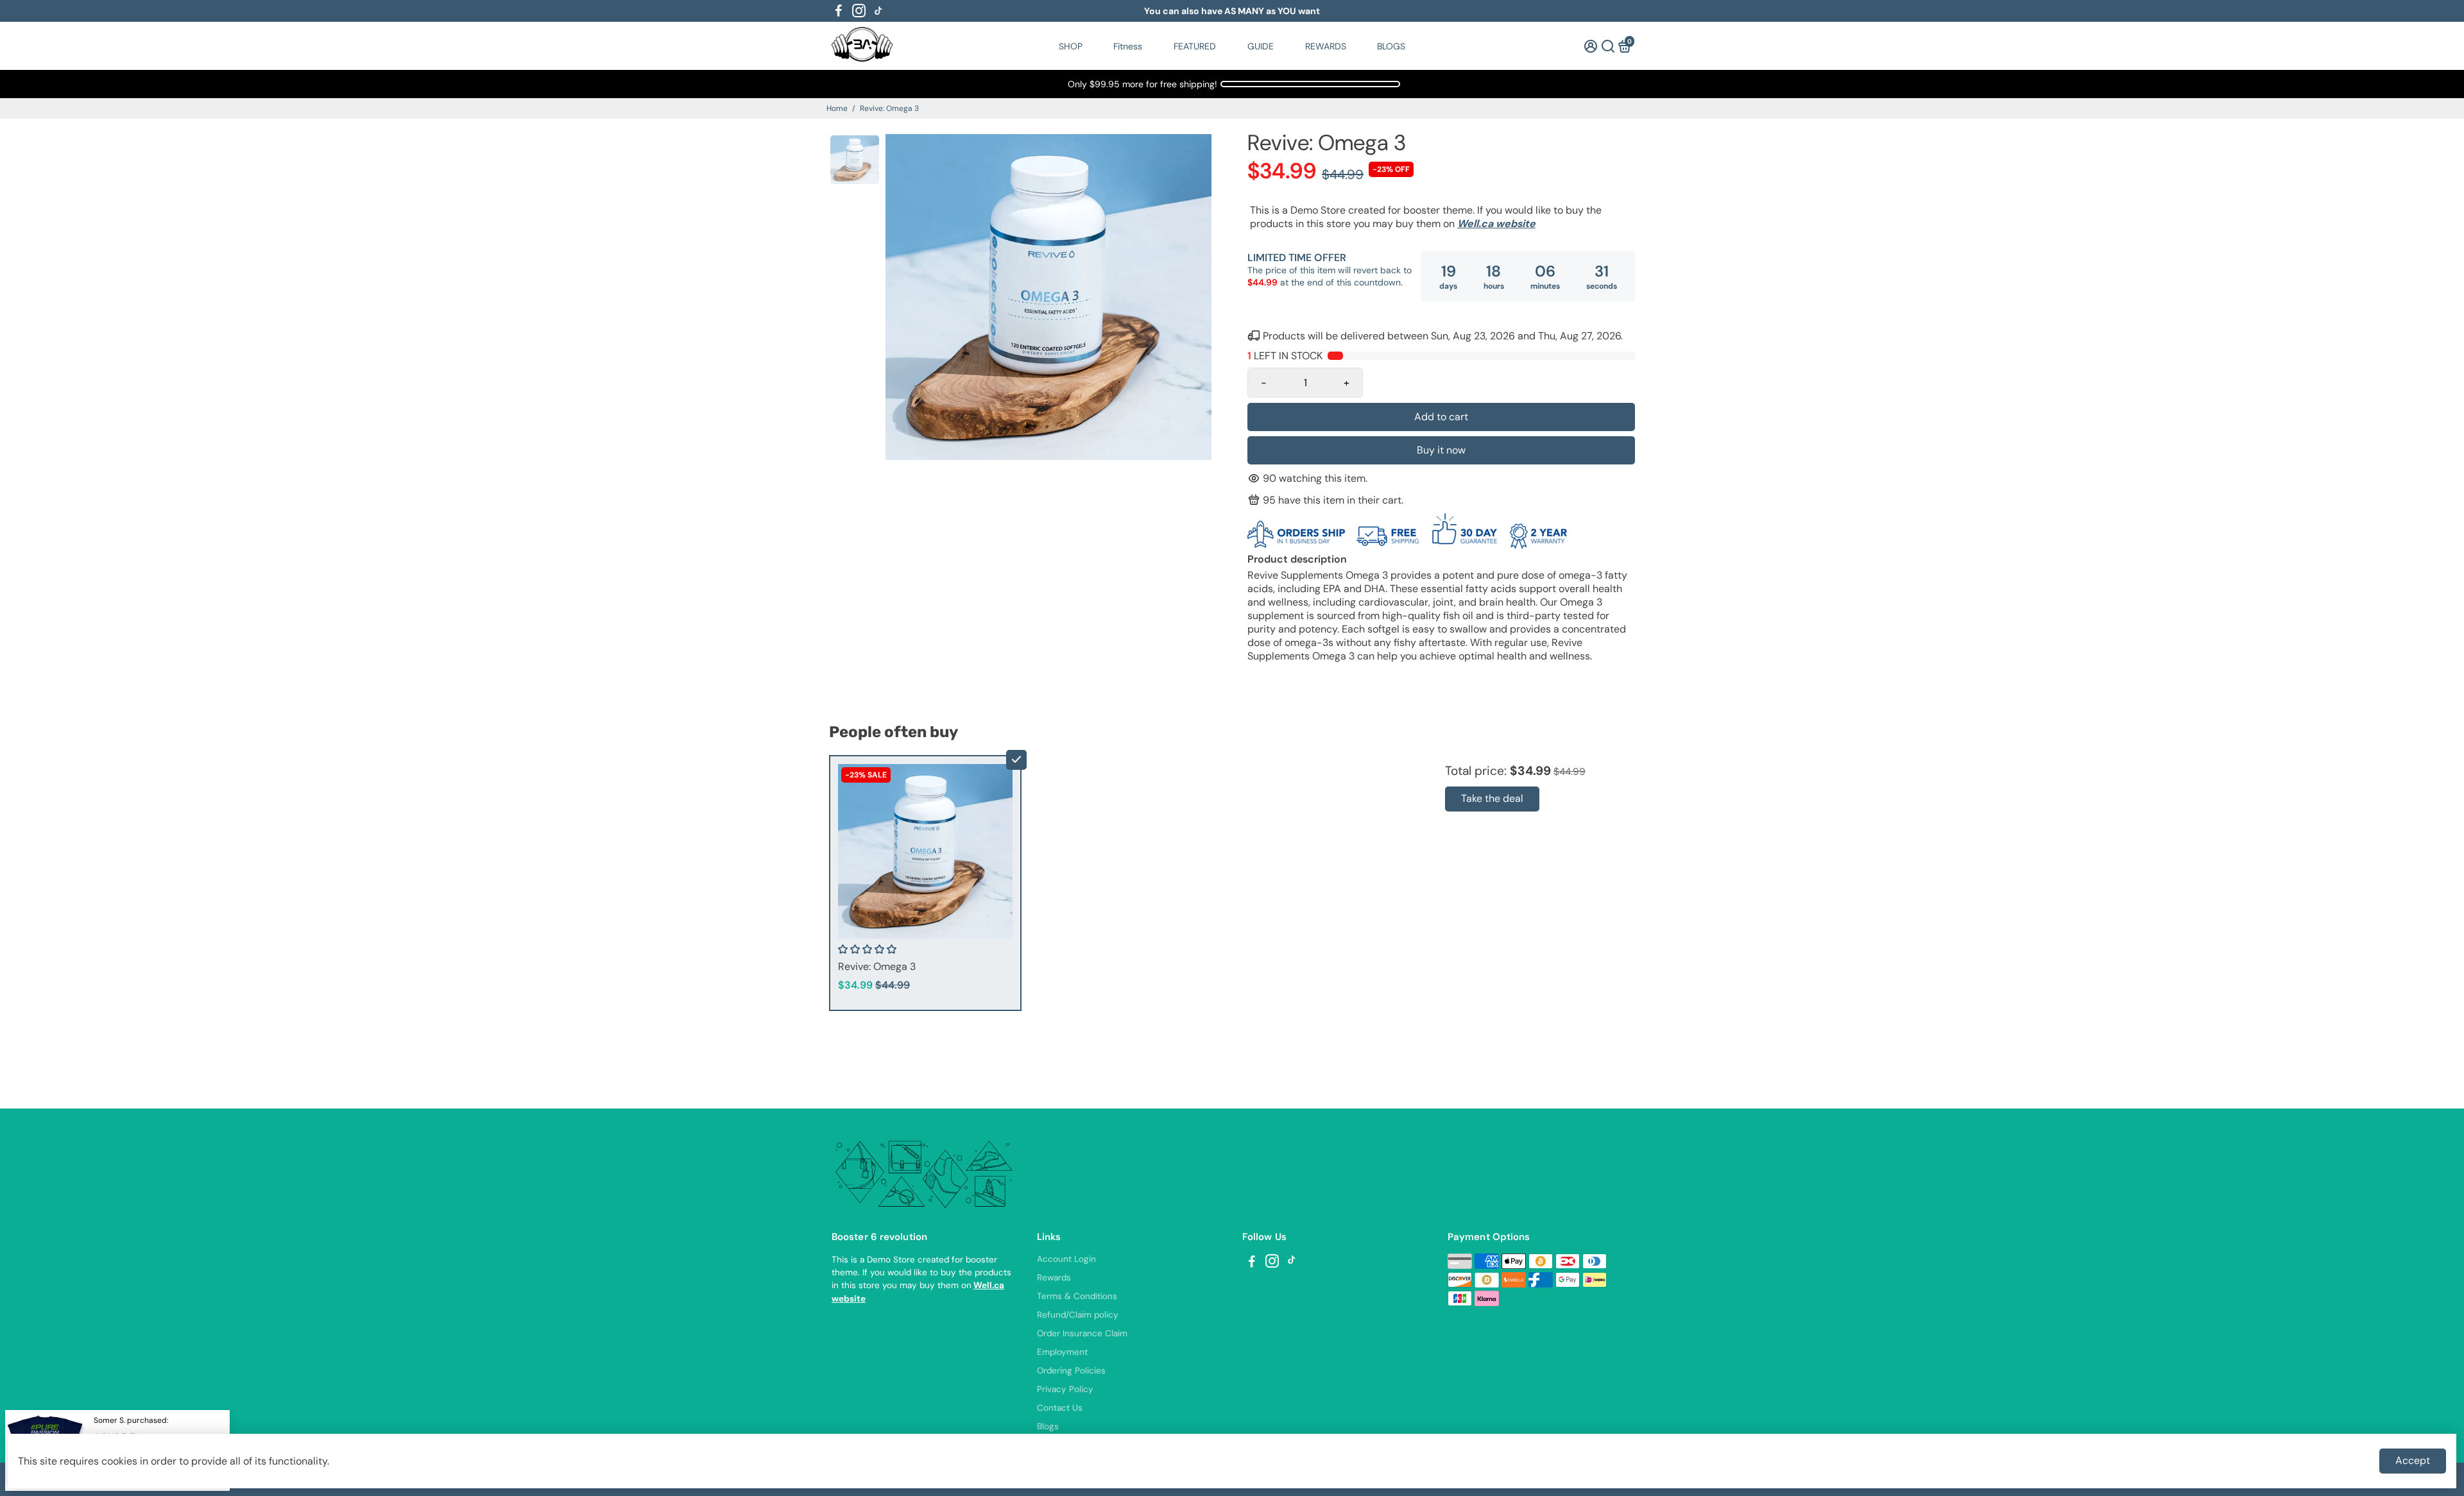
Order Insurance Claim (1082, 1333)
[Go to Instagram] (859, 11)
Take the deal (1492, 798)
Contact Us (1060, 1408)
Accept (2413, 1460)
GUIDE (1261, 46)
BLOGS (1391, 46)
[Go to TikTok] (878, 11)
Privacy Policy (1065, 1389)
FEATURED (1195, 46)
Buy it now (1441, 450)
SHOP (1071, 46)
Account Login (1066, 1259)
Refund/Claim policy (1078, 1315)
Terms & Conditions (1077, 1296)
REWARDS (1326, 46)
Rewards (1054, 1278)
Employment (1062, 1352)
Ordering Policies (1071, 1371)
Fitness (1128, 46)
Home (837, 108)
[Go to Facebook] (839, 11)
